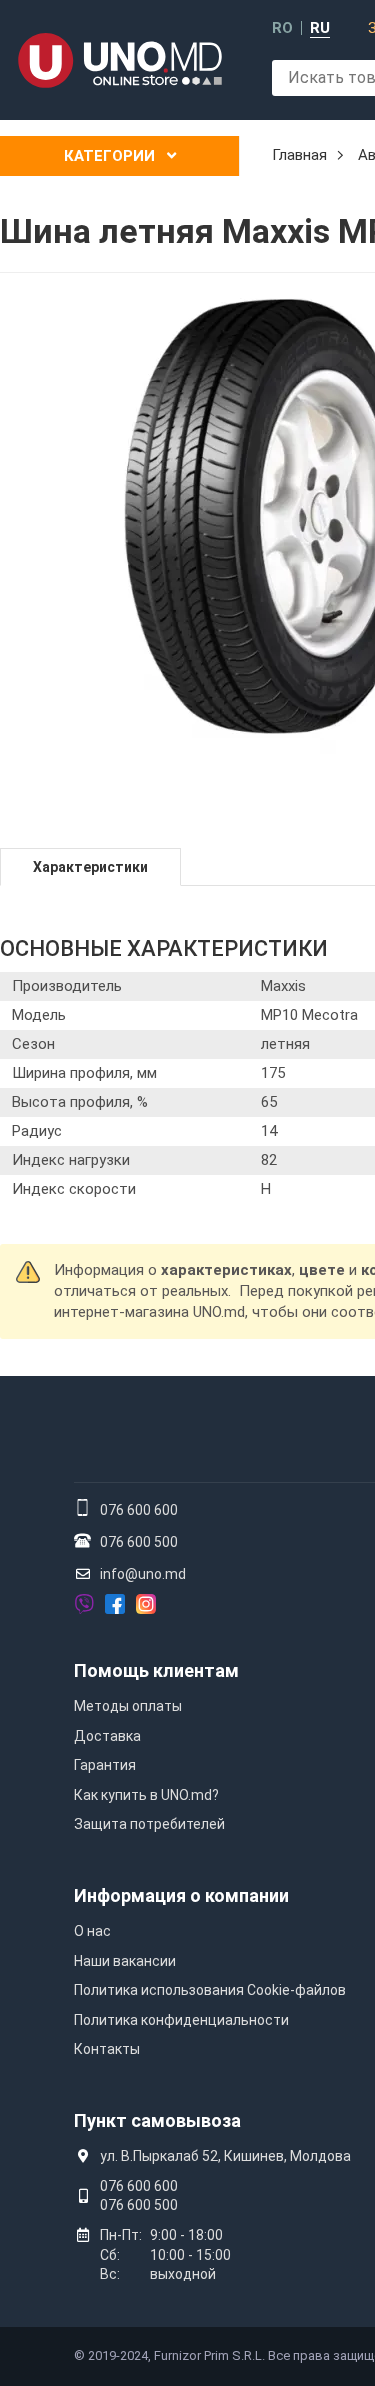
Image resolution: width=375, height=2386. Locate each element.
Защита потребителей (149, 1824)
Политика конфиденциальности (181, 2020)
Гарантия (105, 1765)
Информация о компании (181, 1895)
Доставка (107, 1736)
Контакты (107, 2049)
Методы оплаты (128, 1706)
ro (282, 28)
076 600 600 (139, 1510)
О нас (92, 1931)
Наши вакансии (125, 1961)
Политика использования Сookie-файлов (210, 1990)
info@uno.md (143, 1574)
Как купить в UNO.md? (146, 1795)
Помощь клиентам (156, 1670)
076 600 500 (139, 1542)
